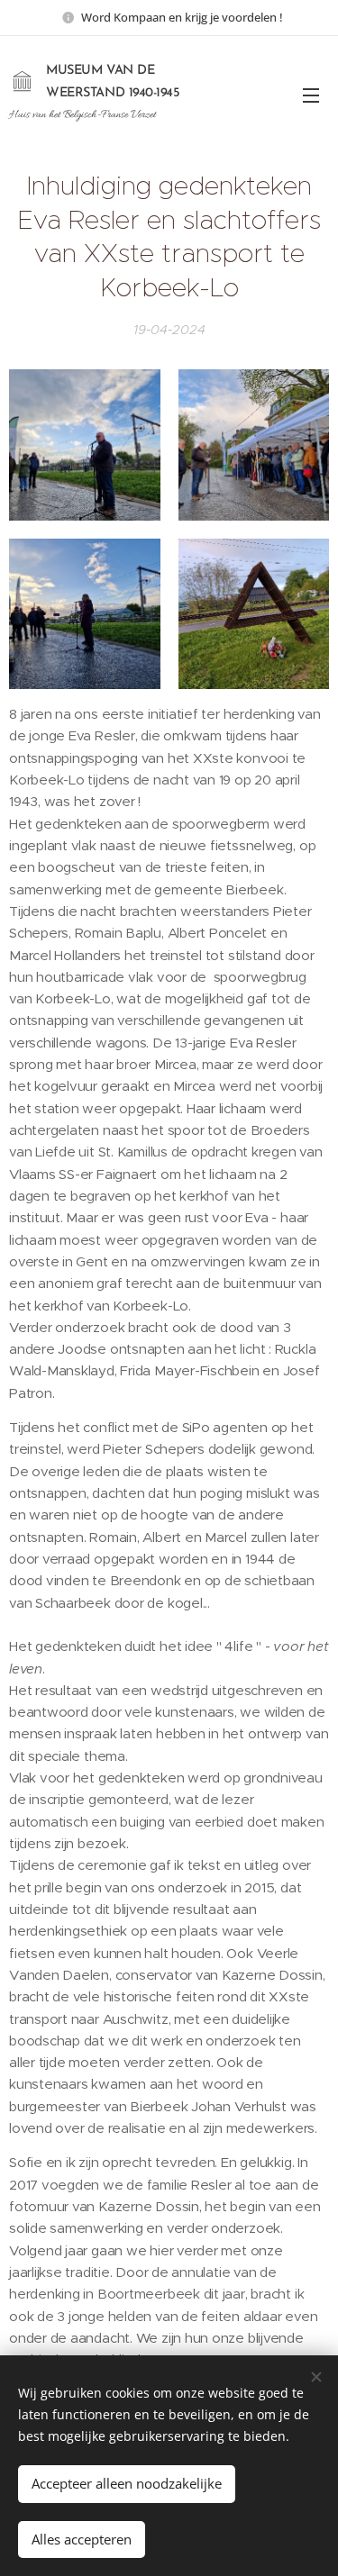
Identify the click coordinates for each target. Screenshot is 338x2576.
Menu (311, 95)
